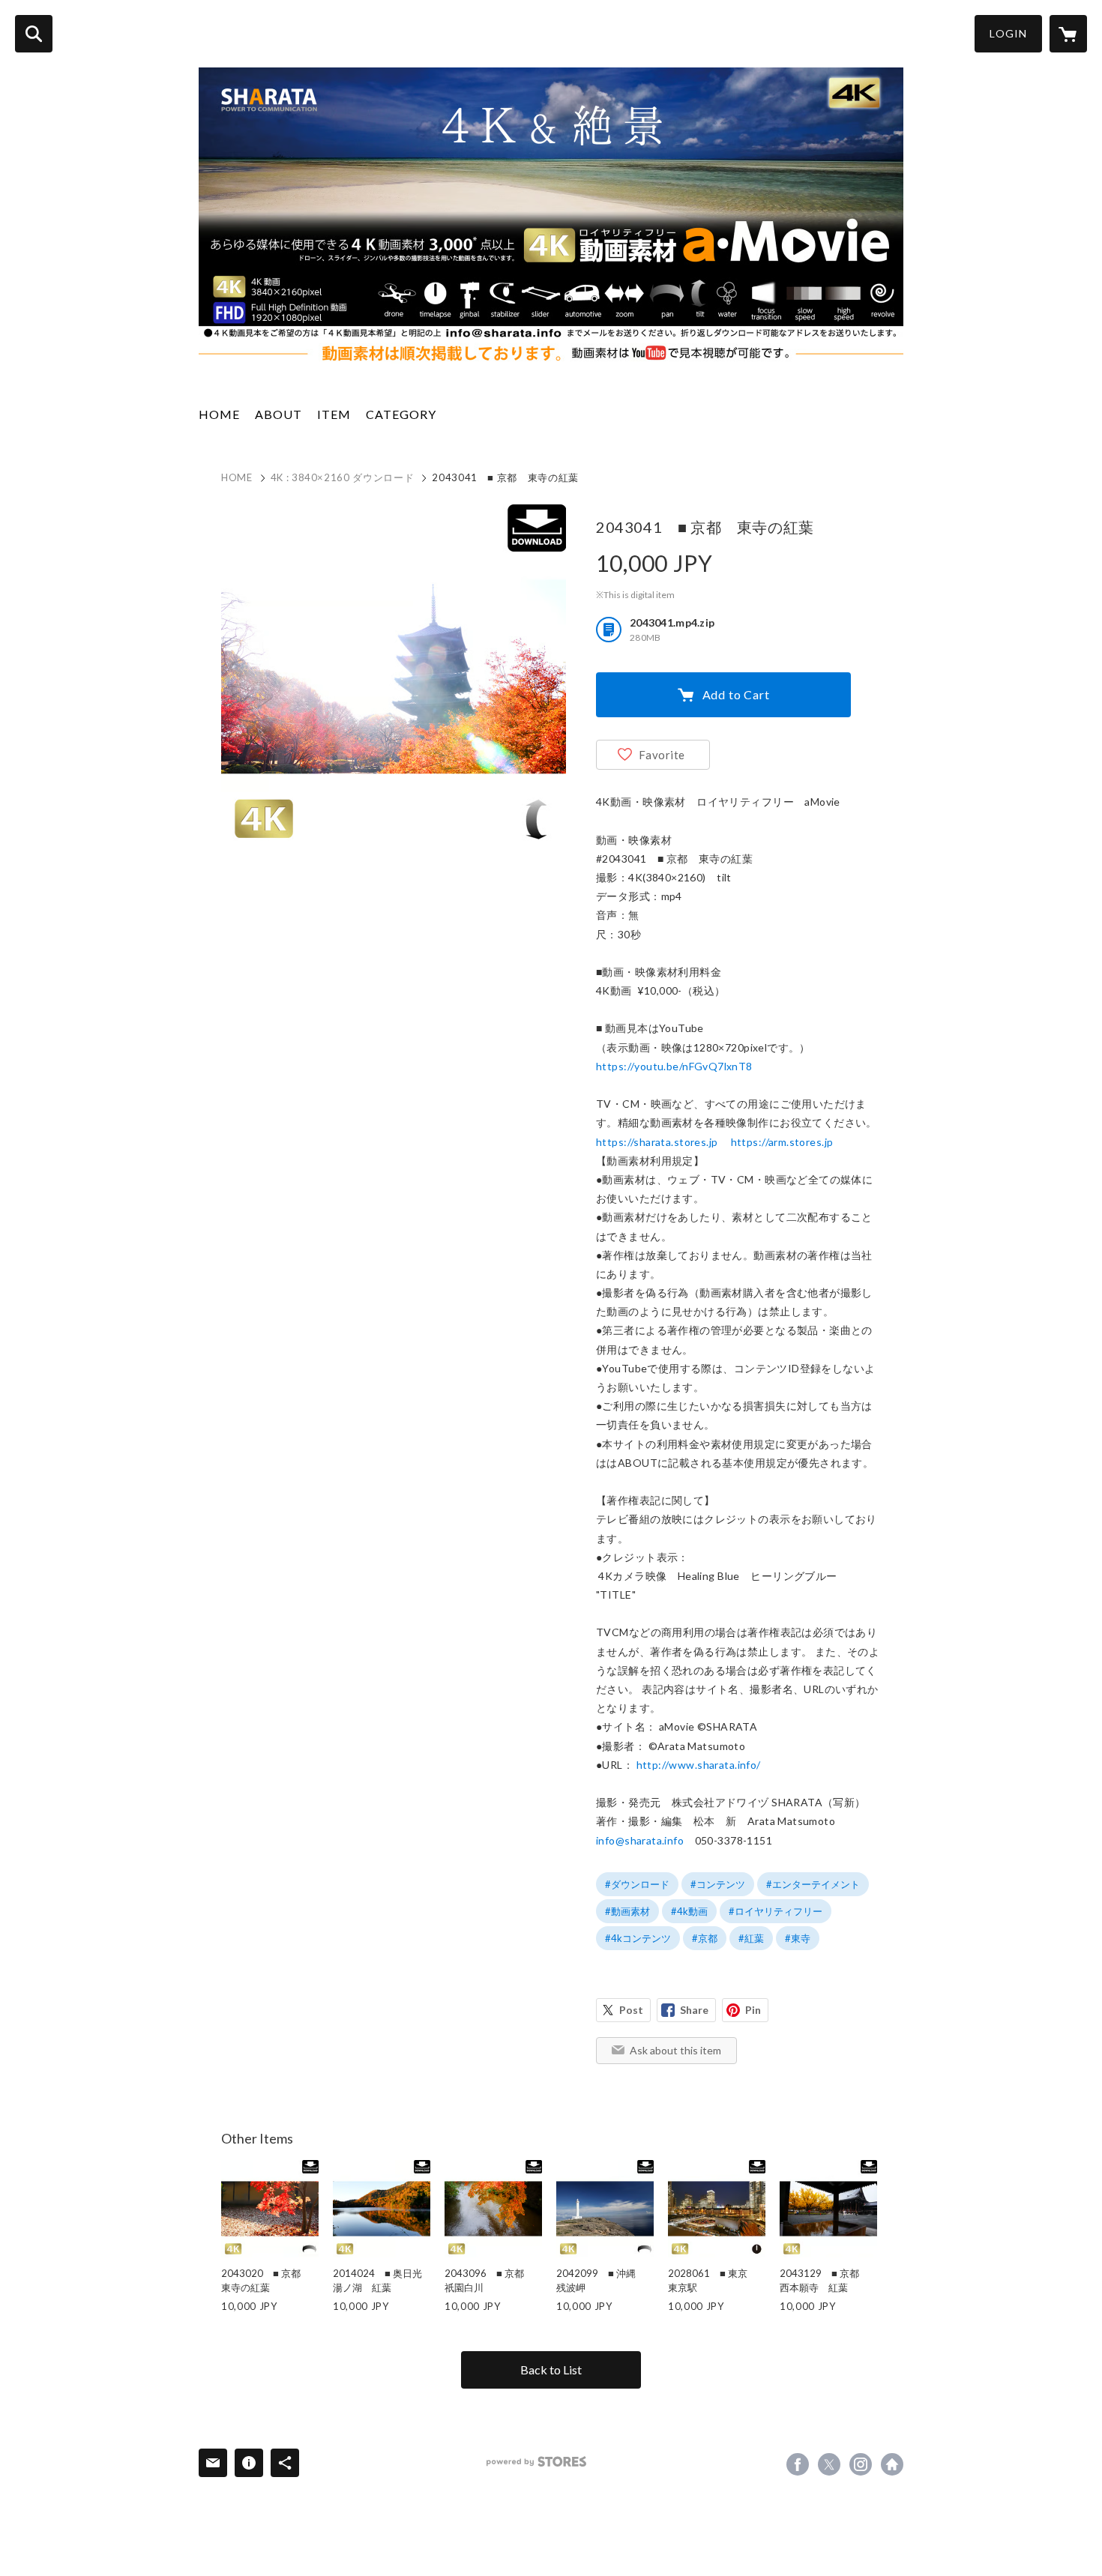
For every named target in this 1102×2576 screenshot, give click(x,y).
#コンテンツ (718, 1884)
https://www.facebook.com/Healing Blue (798, 2464)
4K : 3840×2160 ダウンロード (343, 477)
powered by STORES (536, 2462)
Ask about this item (675, 2050)
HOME (219, 414)
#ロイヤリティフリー (776, 1911)
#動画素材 (627, 1911)
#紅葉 (751, 1938)
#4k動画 (689, 1911)
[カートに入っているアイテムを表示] (1068, 34)
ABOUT (278, 414)
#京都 (705, 1938)
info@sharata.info (640, 1840)
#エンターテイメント (813, 1884)
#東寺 (798, 1938)
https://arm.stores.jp (782, 1142)
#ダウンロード (637, 1884)
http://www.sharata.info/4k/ (892, 2464)
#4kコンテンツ (638, 1938)
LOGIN (1008, 33)
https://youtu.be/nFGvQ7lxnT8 (674, 1066)
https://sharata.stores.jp (657, 1142)
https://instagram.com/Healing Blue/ (861, 2464)
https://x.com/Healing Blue (829, 2464)
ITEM (334, 414)
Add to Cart (736, 694)
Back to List (551, 2370)
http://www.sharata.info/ (699, 1765)
